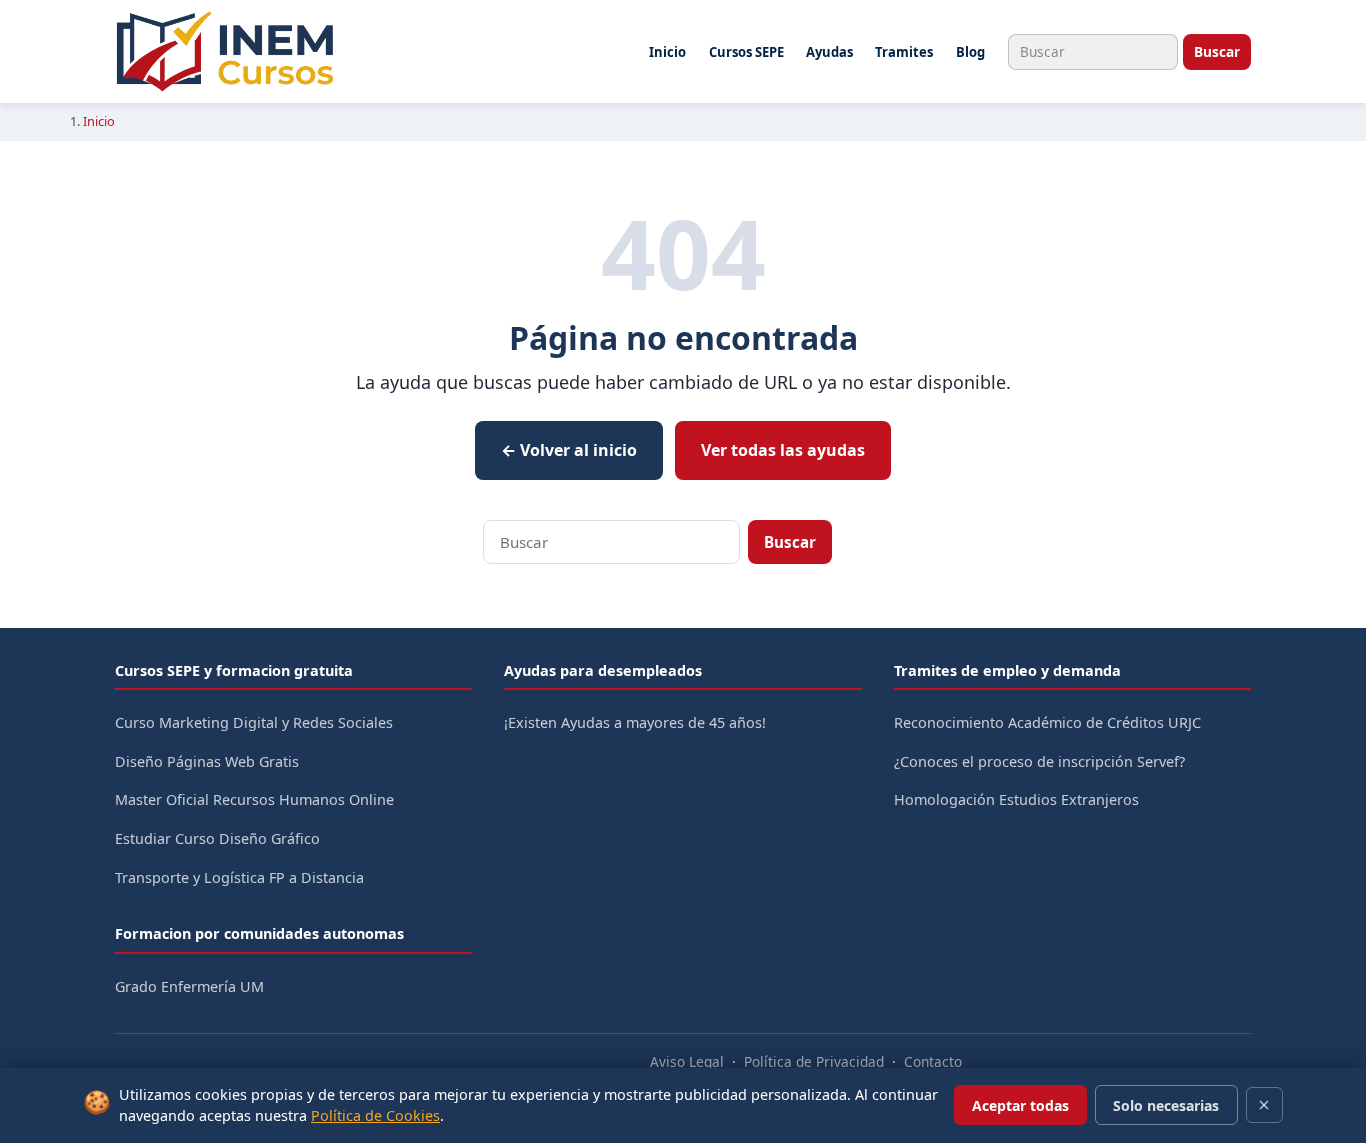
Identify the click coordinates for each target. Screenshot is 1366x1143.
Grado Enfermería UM (189, 986)
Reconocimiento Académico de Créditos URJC (1047, 722)
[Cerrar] (1264, 1105)
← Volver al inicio (569, 450)
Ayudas (829, 52)
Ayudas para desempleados (603, 670)
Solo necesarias (1166, 1105)
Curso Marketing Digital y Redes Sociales (254, 722)
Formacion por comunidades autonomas (259, 933)
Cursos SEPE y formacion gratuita (234, 670)
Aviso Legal (687, 1061)
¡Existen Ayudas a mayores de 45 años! (635, 722)
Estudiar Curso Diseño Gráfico (217, 838)
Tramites (904, 52)
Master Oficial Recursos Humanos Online (254, 799)
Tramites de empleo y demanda (1007, 670)
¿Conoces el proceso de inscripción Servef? (1039, 761)
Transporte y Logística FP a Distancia (239, 877)
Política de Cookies (375, 1115)
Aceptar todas (1020, 1105)
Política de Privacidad (814, 1061)
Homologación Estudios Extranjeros (1016, 799)
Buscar (1217, 51)
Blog (970, 52)
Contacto (933, 1061)
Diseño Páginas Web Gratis (207, 761)
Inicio (667, 52)
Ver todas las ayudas (783, 450)
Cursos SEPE (746, 52)
